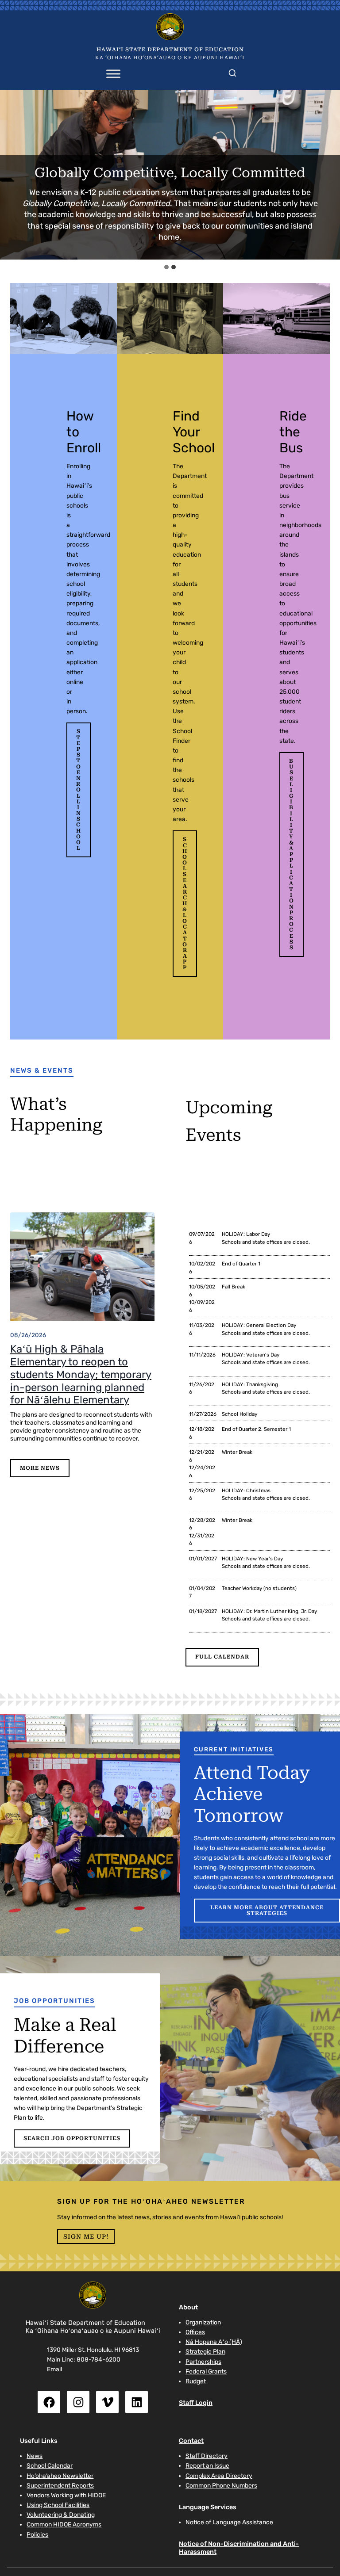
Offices (195, 2332)
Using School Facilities (58, 2505)
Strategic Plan (205, 2351)
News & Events (42, 1070)
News (35, 2456)
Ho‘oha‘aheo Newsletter (60, 2476)
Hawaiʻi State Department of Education (170, 50)
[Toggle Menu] (113, 74)
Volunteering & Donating (61, 2515)
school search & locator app (185, 903)
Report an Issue (207, 2465)
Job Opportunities (54, 2001)
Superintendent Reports (60, 2485)
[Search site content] (232, 71)
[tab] (166, 267)
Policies (37, 2534)
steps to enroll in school (79, 790)
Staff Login (196, 2403)
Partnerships (203, 2362)
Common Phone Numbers (221, 2485)
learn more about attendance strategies (267, 1910)
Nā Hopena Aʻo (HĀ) (214, 2342)
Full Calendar (222, 1657)
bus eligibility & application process (292, 854)
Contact (191, 2441)
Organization (203, 2322)
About (188, 2307)
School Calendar (50, 2465)
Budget (196, 2381)
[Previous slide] (11, 175)
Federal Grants (206, 2371)
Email (54, 2369)
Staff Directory (207, 2456)
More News (40, 1468)
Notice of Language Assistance (229, 2522)
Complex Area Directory (219, 2476)
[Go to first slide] (329, 175)
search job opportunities (72, 2138)
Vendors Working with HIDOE (66, 2495)
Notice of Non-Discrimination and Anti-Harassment (239, 2547)
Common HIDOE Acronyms (64, 2524)
